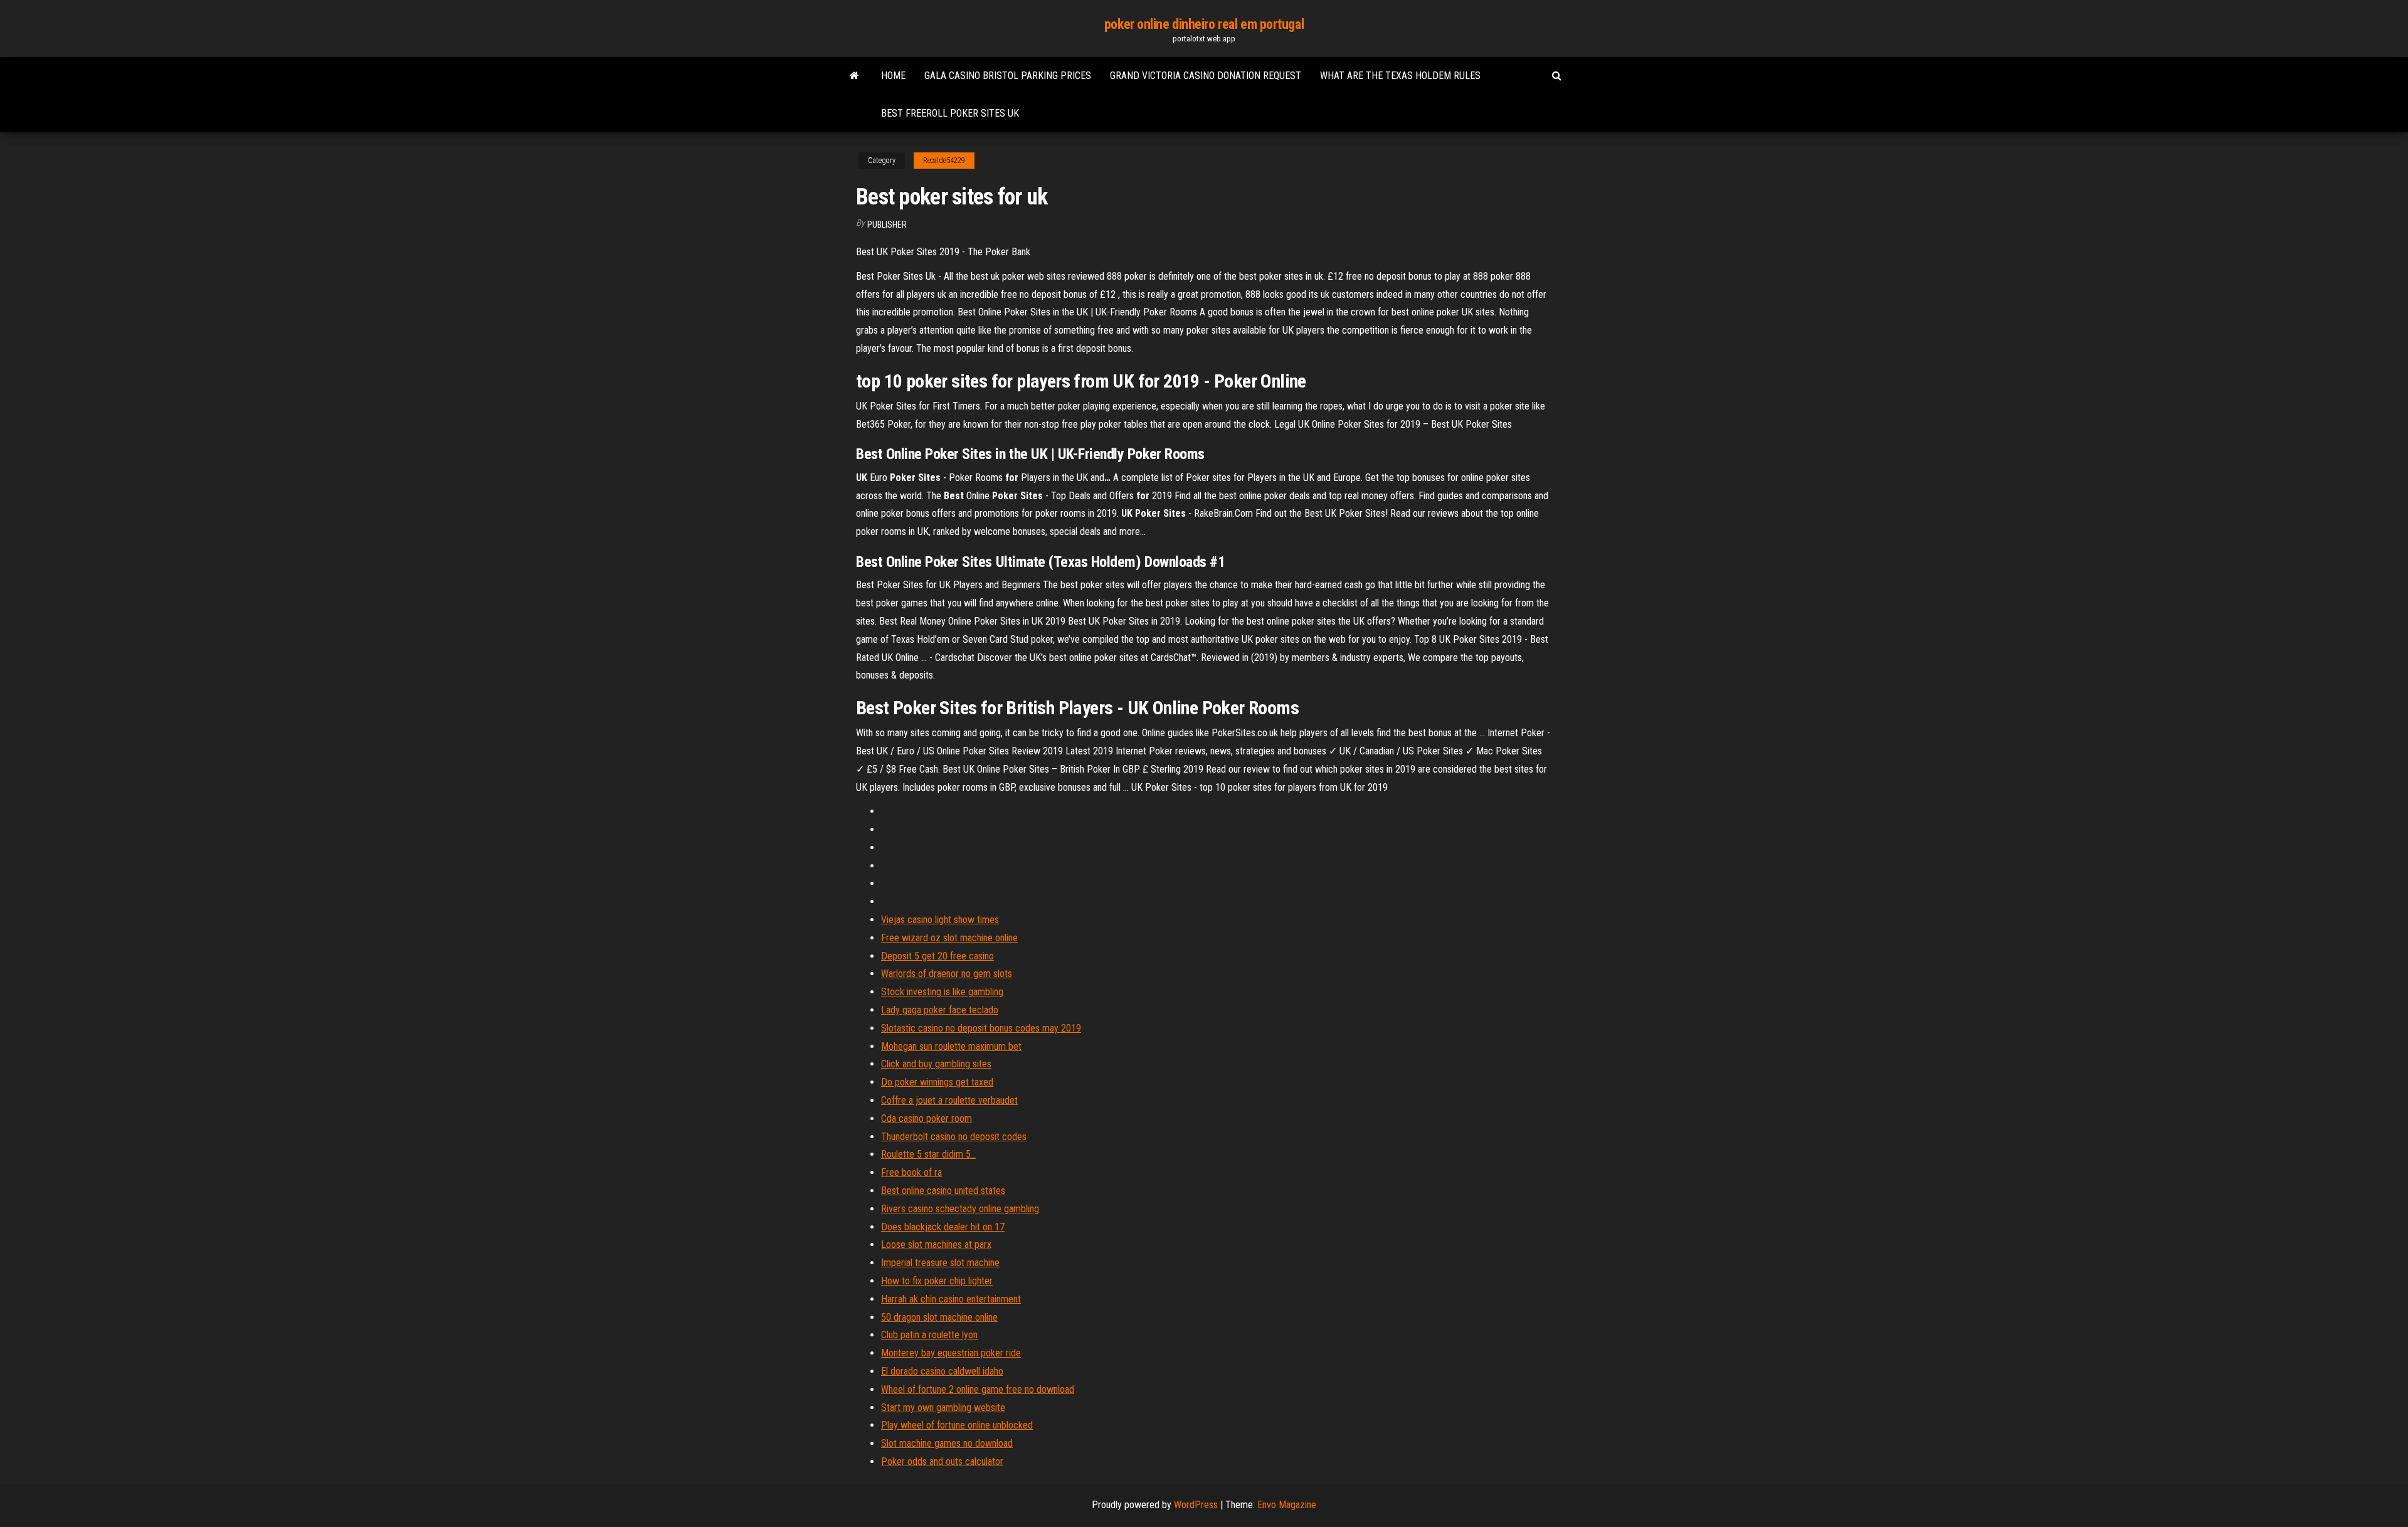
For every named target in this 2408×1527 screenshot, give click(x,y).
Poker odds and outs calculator (942, 1461)
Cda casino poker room (927, 1118)
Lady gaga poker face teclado (940, 1010)
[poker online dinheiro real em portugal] (854, 76)
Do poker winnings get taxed (937, 1082)
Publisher (887, 225)
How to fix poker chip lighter (937, 1281)
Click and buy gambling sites (936, 1064)
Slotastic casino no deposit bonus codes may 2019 (981, 1028)
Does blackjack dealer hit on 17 (943, 1227)
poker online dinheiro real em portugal (1204, 24)
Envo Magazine (1287, 1505)
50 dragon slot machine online (939, 1317)
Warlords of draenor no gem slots (947, 974)
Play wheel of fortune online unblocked (957, 1425)
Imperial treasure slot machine (940, 1263)
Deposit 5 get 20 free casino (937, 956)
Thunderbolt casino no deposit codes (954, 1137)
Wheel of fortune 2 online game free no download (978, 1389)
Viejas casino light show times (940, 920)
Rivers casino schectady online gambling (960, 1209)
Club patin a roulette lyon (929, 1335)
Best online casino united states (943, 1191)
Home (893, 76)
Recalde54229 (944, 161)
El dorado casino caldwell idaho (942, 1371)
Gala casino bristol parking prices (1008, 76)
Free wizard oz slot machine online (949, 938)
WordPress (1196, 1505)
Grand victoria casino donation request (1206, 76)
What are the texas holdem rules (1400, 76)
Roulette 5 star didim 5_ (928, 1154)
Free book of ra (911, 1172)
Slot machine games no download (947, 1443)
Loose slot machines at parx (936, 1244)
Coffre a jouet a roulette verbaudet (949, 1100)
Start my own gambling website (943, 1408)
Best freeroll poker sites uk (950, 113)
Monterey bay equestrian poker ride (951, 1353)
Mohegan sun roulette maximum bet (951, 1046)
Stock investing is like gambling (942, 992)
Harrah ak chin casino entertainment (951, 1299)
